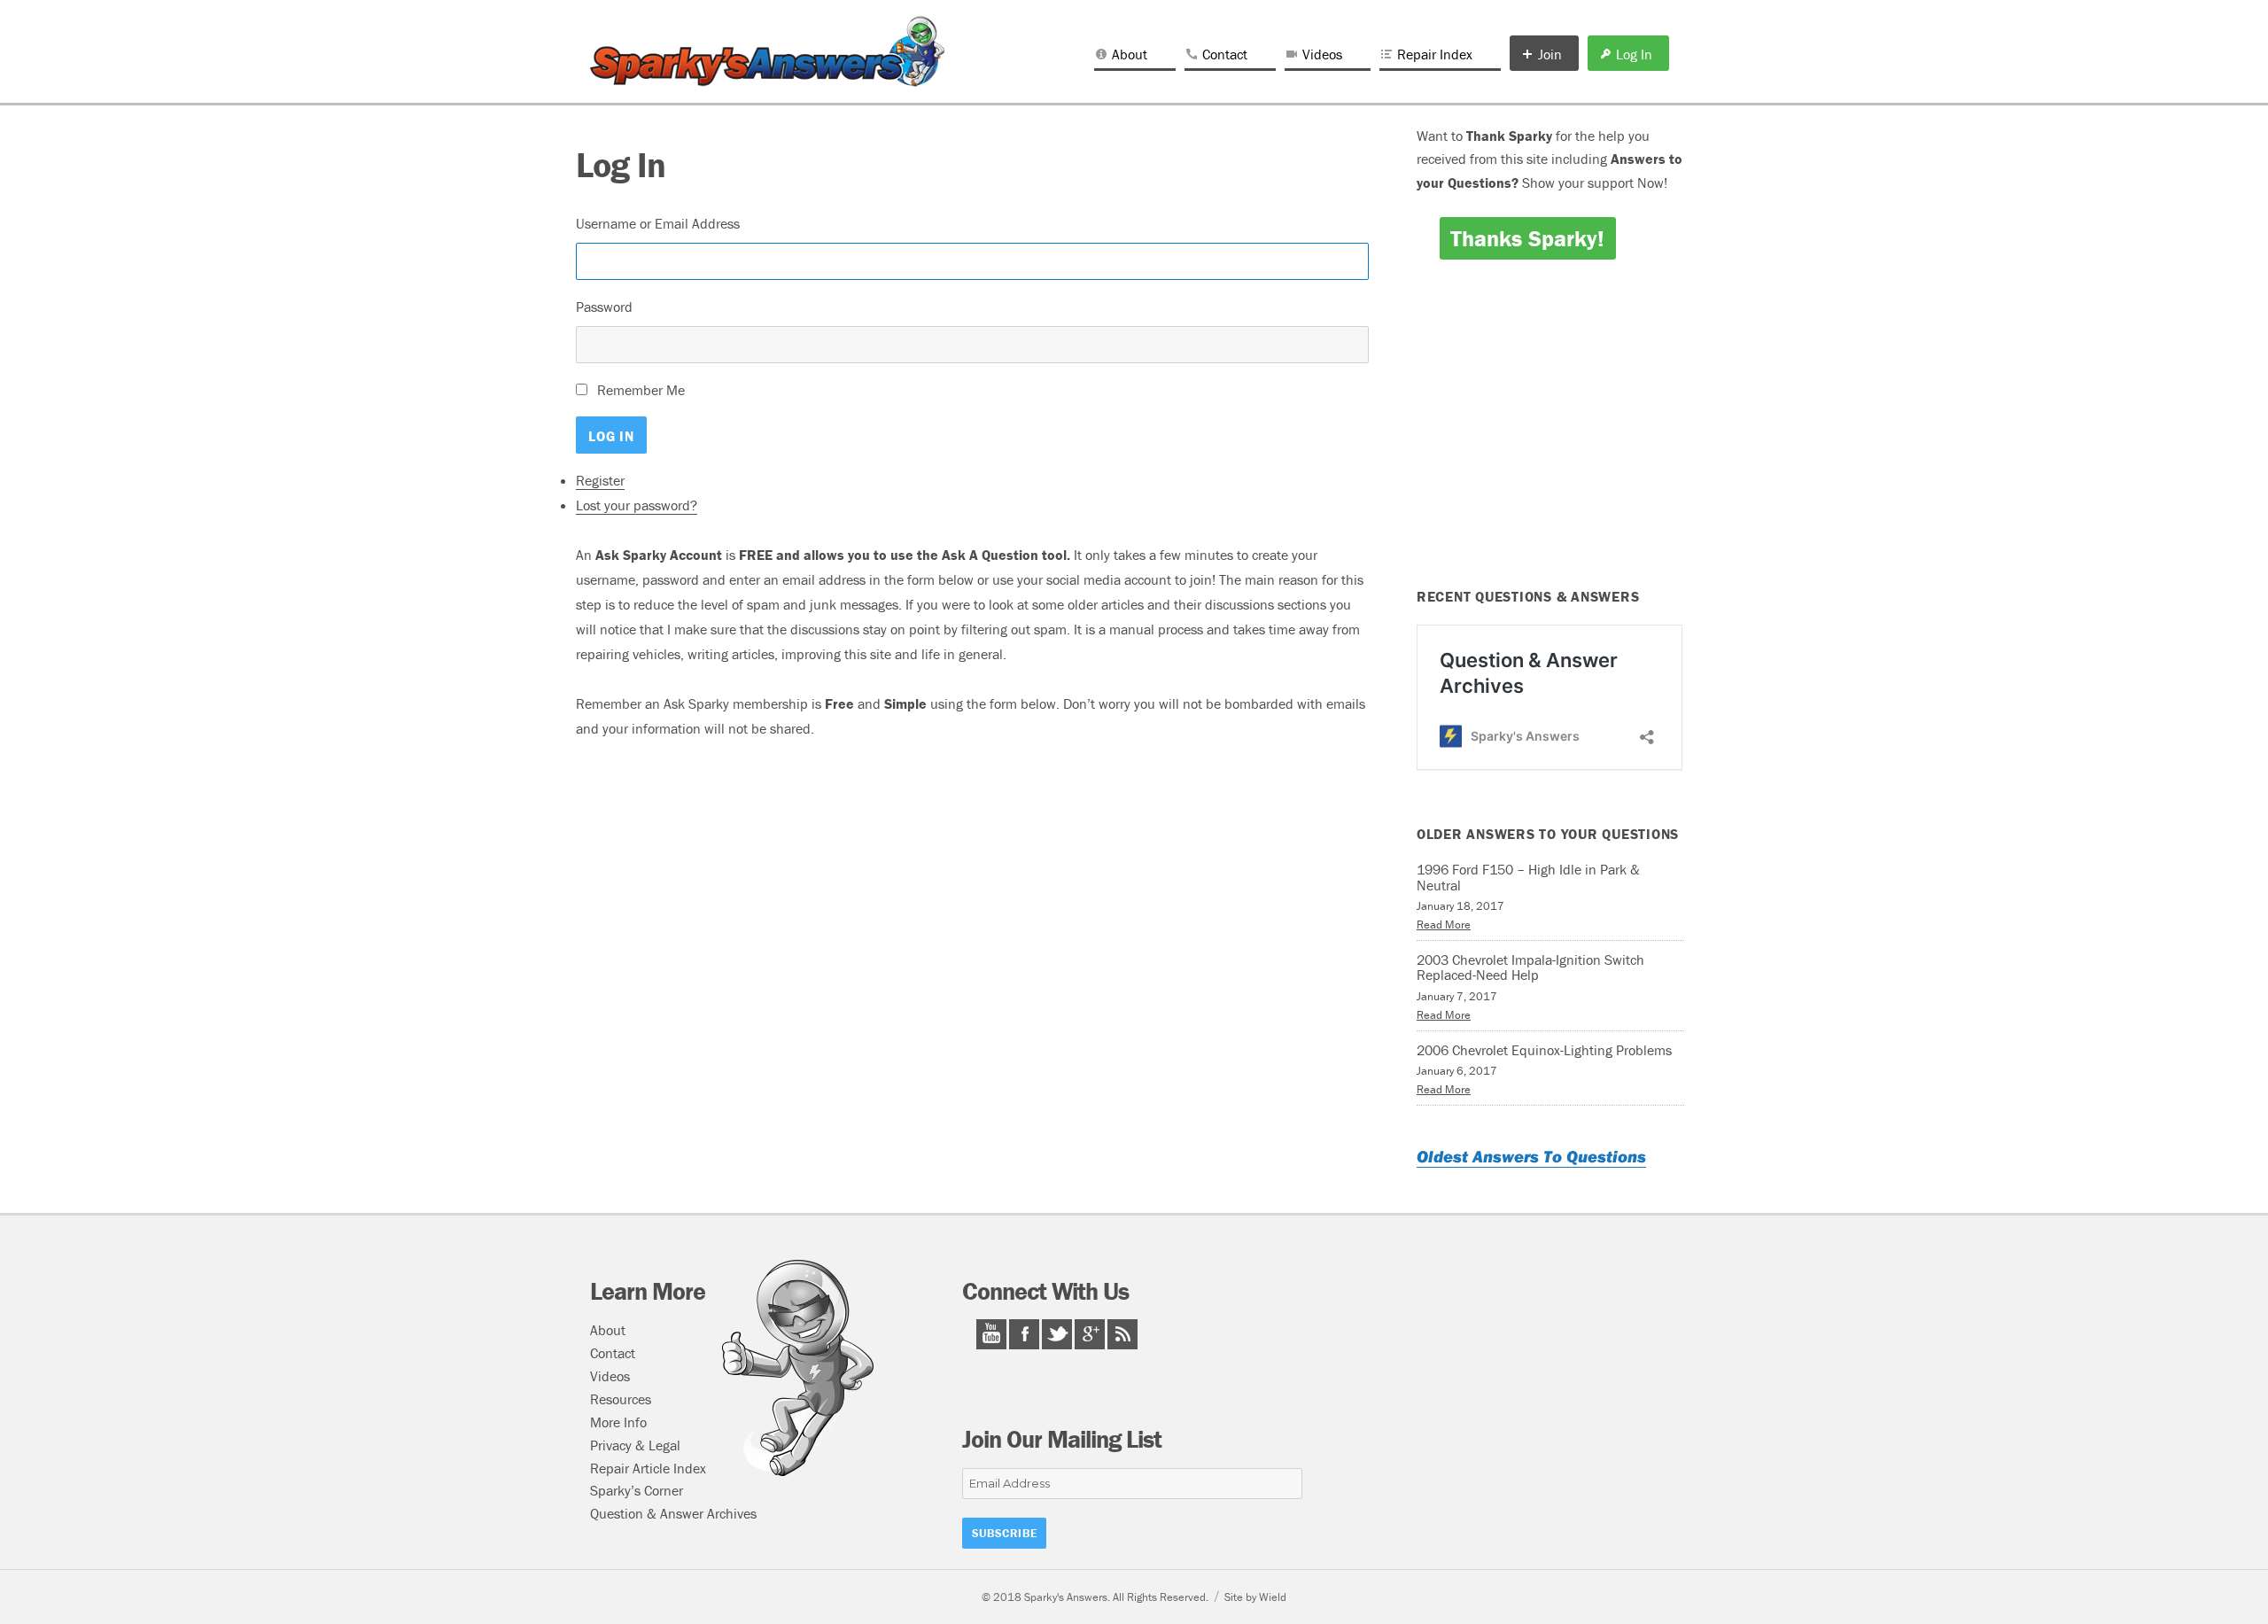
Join (1550, 54)
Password (604, 307)
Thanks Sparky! (1527, 238)
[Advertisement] (975, 899)
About (1130, 54)
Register (600, 480)
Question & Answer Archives (673, 1513)
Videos (1322, 54)
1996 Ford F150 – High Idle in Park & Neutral (1528, 877)
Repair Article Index (648, 1468)
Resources (621, 1399)
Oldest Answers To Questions (1531, 1156)
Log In (1634, 54)
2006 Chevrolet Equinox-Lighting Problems (1544, 1050)
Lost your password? (637, 505)
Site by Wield (1255, 1597)
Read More (1444, 925)
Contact (1225, 54)
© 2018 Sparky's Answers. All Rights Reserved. (1095, 1597)
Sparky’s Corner (637, 1490)
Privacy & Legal (635, 1445)
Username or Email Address (658, 223)
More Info (618, 1422)
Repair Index (1435, 54)
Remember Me (641, 390)
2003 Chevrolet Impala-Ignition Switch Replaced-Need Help (1530, 967)
